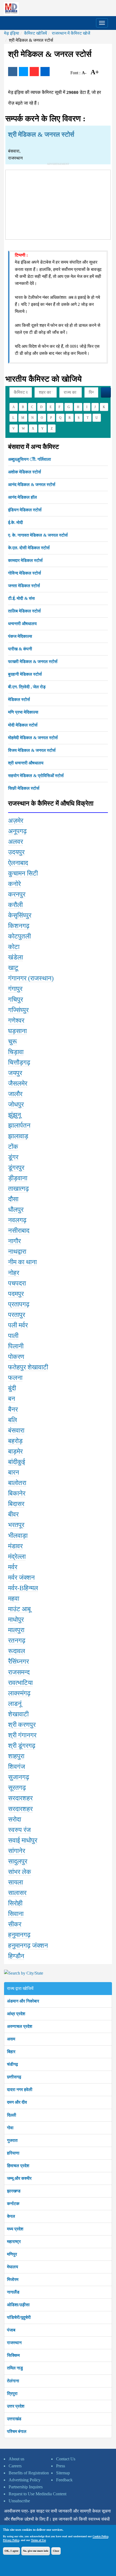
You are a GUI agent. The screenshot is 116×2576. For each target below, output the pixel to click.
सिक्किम (13, 2355)
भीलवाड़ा (18, 1536)
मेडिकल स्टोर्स (19, 699)
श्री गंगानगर (22, 1735)
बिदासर (16, 1504)
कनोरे (14, 884)
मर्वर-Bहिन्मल (23, 1588)
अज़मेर (16, 821)
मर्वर (13, 1567)
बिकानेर (17, 1493)
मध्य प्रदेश (15, 2229)
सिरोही (15, 1903)
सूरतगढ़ (17, 1788)
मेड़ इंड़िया (12, 33)
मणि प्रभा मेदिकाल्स (23, 712)
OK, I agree (11, 2551)
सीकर (15, 1924)
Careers (15, 2466)
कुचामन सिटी (23, 873)
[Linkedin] (45, 72)
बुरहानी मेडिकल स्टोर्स (25, 674)
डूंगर (13, 1157)
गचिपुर (16, 1000)
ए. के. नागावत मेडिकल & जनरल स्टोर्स (38, 535)
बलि (13, 1420)
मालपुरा (16, 1630)
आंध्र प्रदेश (16, 2014)
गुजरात (12, 2140)
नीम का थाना (22, 1262)
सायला (16, 1882)
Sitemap (63, 2473)
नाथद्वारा (17, 1252)
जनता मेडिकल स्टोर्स (24, 586)
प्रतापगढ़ (19, 1304)
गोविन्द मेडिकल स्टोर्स (25, 573)
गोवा (10, 2128)
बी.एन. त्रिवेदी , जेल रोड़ (27, 687)
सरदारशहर (20, 1798)
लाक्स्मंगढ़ (19, 1693)
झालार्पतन (19, 1125)
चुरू (13, 1041)
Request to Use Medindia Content (37, 2494)
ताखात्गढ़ (18, 1189)
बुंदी (12, 1388)
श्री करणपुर (22, 1725)
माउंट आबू (19, 1609)
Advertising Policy (25, 2480)
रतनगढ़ (17, 1640)
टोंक (13, 1147)
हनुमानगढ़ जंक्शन (28, 1946)
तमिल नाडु (15, 2368)
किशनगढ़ (19, 926)
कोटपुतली (19, 936)
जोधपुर (16, 1104)
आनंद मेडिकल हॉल (23, 497)
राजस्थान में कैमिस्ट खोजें (71, 33)
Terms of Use (38, 2540)
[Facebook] (13, 72)
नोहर (14, 1273)
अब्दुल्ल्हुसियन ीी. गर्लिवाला (30, 459)
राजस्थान (14, 2343)
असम (11, 2039)
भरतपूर (16, 1525)
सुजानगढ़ (19, 1777)
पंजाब (11, 2330)
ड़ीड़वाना (18, 1178)
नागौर (14, 1241)
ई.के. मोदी (16, 522)
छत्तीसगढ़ (14, 2077)
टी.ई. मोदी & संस (21, 598)
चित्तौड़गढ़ (19, 1062)
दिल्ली (12, 2115)
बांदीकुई (17, 1462)
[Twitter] (23, 72)
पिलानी (16, 1346)
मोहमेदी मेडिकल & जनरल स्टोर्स (33, 738)
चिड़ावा (16, 1052)
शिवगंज (17, 1767)
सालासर (17, 1893)
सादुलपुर (18, 1861)
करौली (15, 905)
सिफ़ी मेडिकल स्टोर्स (24, 788)
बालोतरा (17, 1483)
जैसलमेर (18, 1083)
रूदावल (17, 1651)
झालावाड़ (18, 1136)
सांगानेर (17, 1851)
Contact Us (66, 2459)
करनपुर (17, 894)
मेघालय (13, 2267)
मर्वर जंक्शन (21, 1578)
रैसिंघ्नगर (18, 1661)
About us (16, 2459)
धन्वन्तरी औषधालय (22, 624)
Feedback (64, 2480)
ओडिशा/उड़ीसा (18, 2305)
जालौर (15, 1094)
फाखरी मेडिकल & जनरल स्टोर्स (33, 662)
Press (61, 2466)
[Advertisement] (58, 204)
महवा (14, 1599)
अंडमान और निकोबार (23, 2001)
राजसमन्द (19, 1672)
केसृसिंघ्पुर (20, 915)
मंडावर (15, 1546)
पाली (13, 1336)
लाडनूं (15, 1704)
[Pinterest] (34, 72)
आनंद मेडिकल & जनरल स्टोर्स (32, 485)
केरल (11, 2216)
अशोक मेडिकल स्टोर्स (25, 472)
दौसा (13, 1199)
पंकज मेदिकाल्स (20, 636)
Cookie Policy (100, 2536)
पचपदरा (17, 1283)
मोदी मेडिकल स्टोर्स (23, 725)
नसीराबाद (19, 1231)
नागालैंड (13, 2292)
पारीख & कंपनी (20, 649)
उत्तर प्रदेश (16, 2406)
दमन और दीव (17, 2102)
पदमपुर (16, 1294)
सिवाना (16, 1914)
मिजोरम (13, 2279)
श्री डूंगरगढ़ (22, 1746)
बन (12, 1399)
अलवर (16, 842)
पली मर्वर (18, 1325)
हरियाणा (13, 2153)
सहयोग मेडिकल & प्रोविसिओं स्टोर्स (36, 776)
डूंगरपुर (16, 1168)
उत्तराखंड (14, 2419)
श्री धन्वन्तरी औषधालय (26, 763)
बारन (14, 1472)
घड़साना (17, 1031)
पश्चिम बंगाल (17, 2431)
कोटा (14, 947)
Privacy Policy (11, 2540)
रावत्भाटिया (20, 1683)
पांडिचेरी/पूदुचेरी (19, 2317)
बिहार (11, 2052)
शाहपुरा (16, 1756)
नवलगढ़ (17, 1220)
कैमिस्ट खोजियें (35, 33)
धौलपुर (16, 1210)
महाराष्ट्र (14, 2242)
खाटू (13, 968)
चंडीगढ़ (13, 2064)
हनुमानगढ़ (19, 1935)
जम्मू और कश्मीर (19, 2178)
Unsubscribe (19, 2501)
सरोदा (15, 1819)
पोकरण (16, 1357)
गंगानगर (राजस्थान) (31, 978)
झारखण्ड (14, 2191)
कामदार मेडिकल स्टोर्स (25, 560)
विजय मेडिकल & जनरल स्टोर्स (32, 750)
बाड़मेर (15, 1451)
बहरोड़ (15, 1441)
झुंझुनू (15, 1115)
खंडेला (16, 957)
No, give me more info (36, 2551)
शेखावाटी (18, 1714)
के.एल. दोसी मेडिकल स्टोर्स (29, 548)
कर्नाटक (13, 2204)
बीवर (13, 1514)
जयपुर (15, 1073)
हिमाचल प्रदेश (18, 2166)
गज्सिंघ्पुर (18, 1010)
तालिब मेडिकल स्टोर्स (24, 611)
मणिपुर (12, 2254)
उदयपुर (16, 852)
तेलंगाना (13, 2381)
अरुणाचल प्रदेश (20, 2026)
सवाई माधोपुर (23, 1840)
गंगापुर (15, 989)
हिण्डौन (16, 1956)
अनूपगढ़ (17, 831)
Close (56, 2551)
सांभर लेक (20, 1872)
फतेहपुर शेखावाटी (28, 1367)
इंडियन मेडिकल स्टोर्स (25, 510)
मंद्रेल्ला (17, 1557)
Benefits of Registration (29, 2473)
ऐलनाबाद (18, 863)
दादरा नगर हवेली (20, 2090)
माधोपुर (16, 1620)
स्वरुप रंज (19, 1830)
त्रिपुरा (12, 2393)
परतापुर (17, 1315)
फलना (15, 1378)
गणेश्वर (16, 1021)
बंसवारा (16, 1430)
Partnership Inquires (26, 2487)
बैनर (13, 1409)
